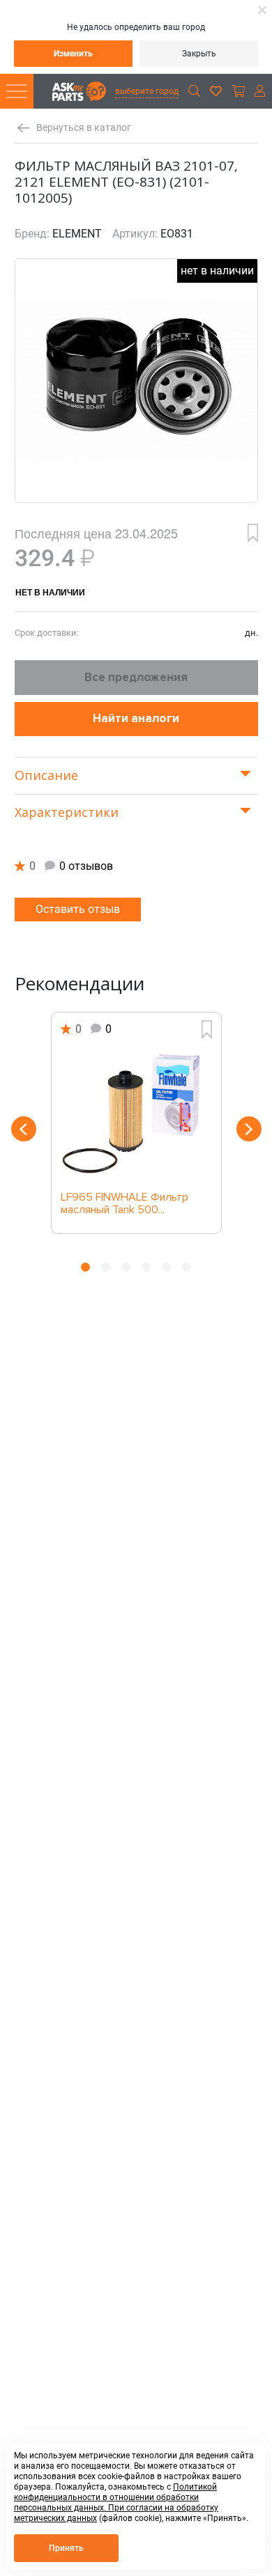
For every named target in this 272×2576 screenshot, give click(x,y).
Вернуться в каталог (84, 128)
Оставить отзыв (78, 909)
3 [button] (126, 1267)
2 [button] (106, 1267)
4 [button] (146, 1267)
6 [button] (187, 1267)
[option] (136, 1123)
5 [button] (166, 1267)
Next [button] (249, 1129)
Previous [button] (24, 1129)
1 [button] (85, 1267)
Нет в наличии (50, 592)
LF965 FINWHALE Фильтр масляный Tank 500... (124, 1204)
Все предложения (136, 677)
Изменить (73, 54)
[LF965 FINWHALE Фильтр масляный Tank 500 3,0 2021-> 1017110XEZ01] (136, 1115)
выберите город (147, 91)
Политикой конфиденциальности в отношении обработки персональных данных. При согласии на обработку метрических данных (116, 2503)
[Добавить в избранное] (253, 533)
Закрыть (199, 54)
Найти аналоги (136, 718)
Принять (66, 2548)
